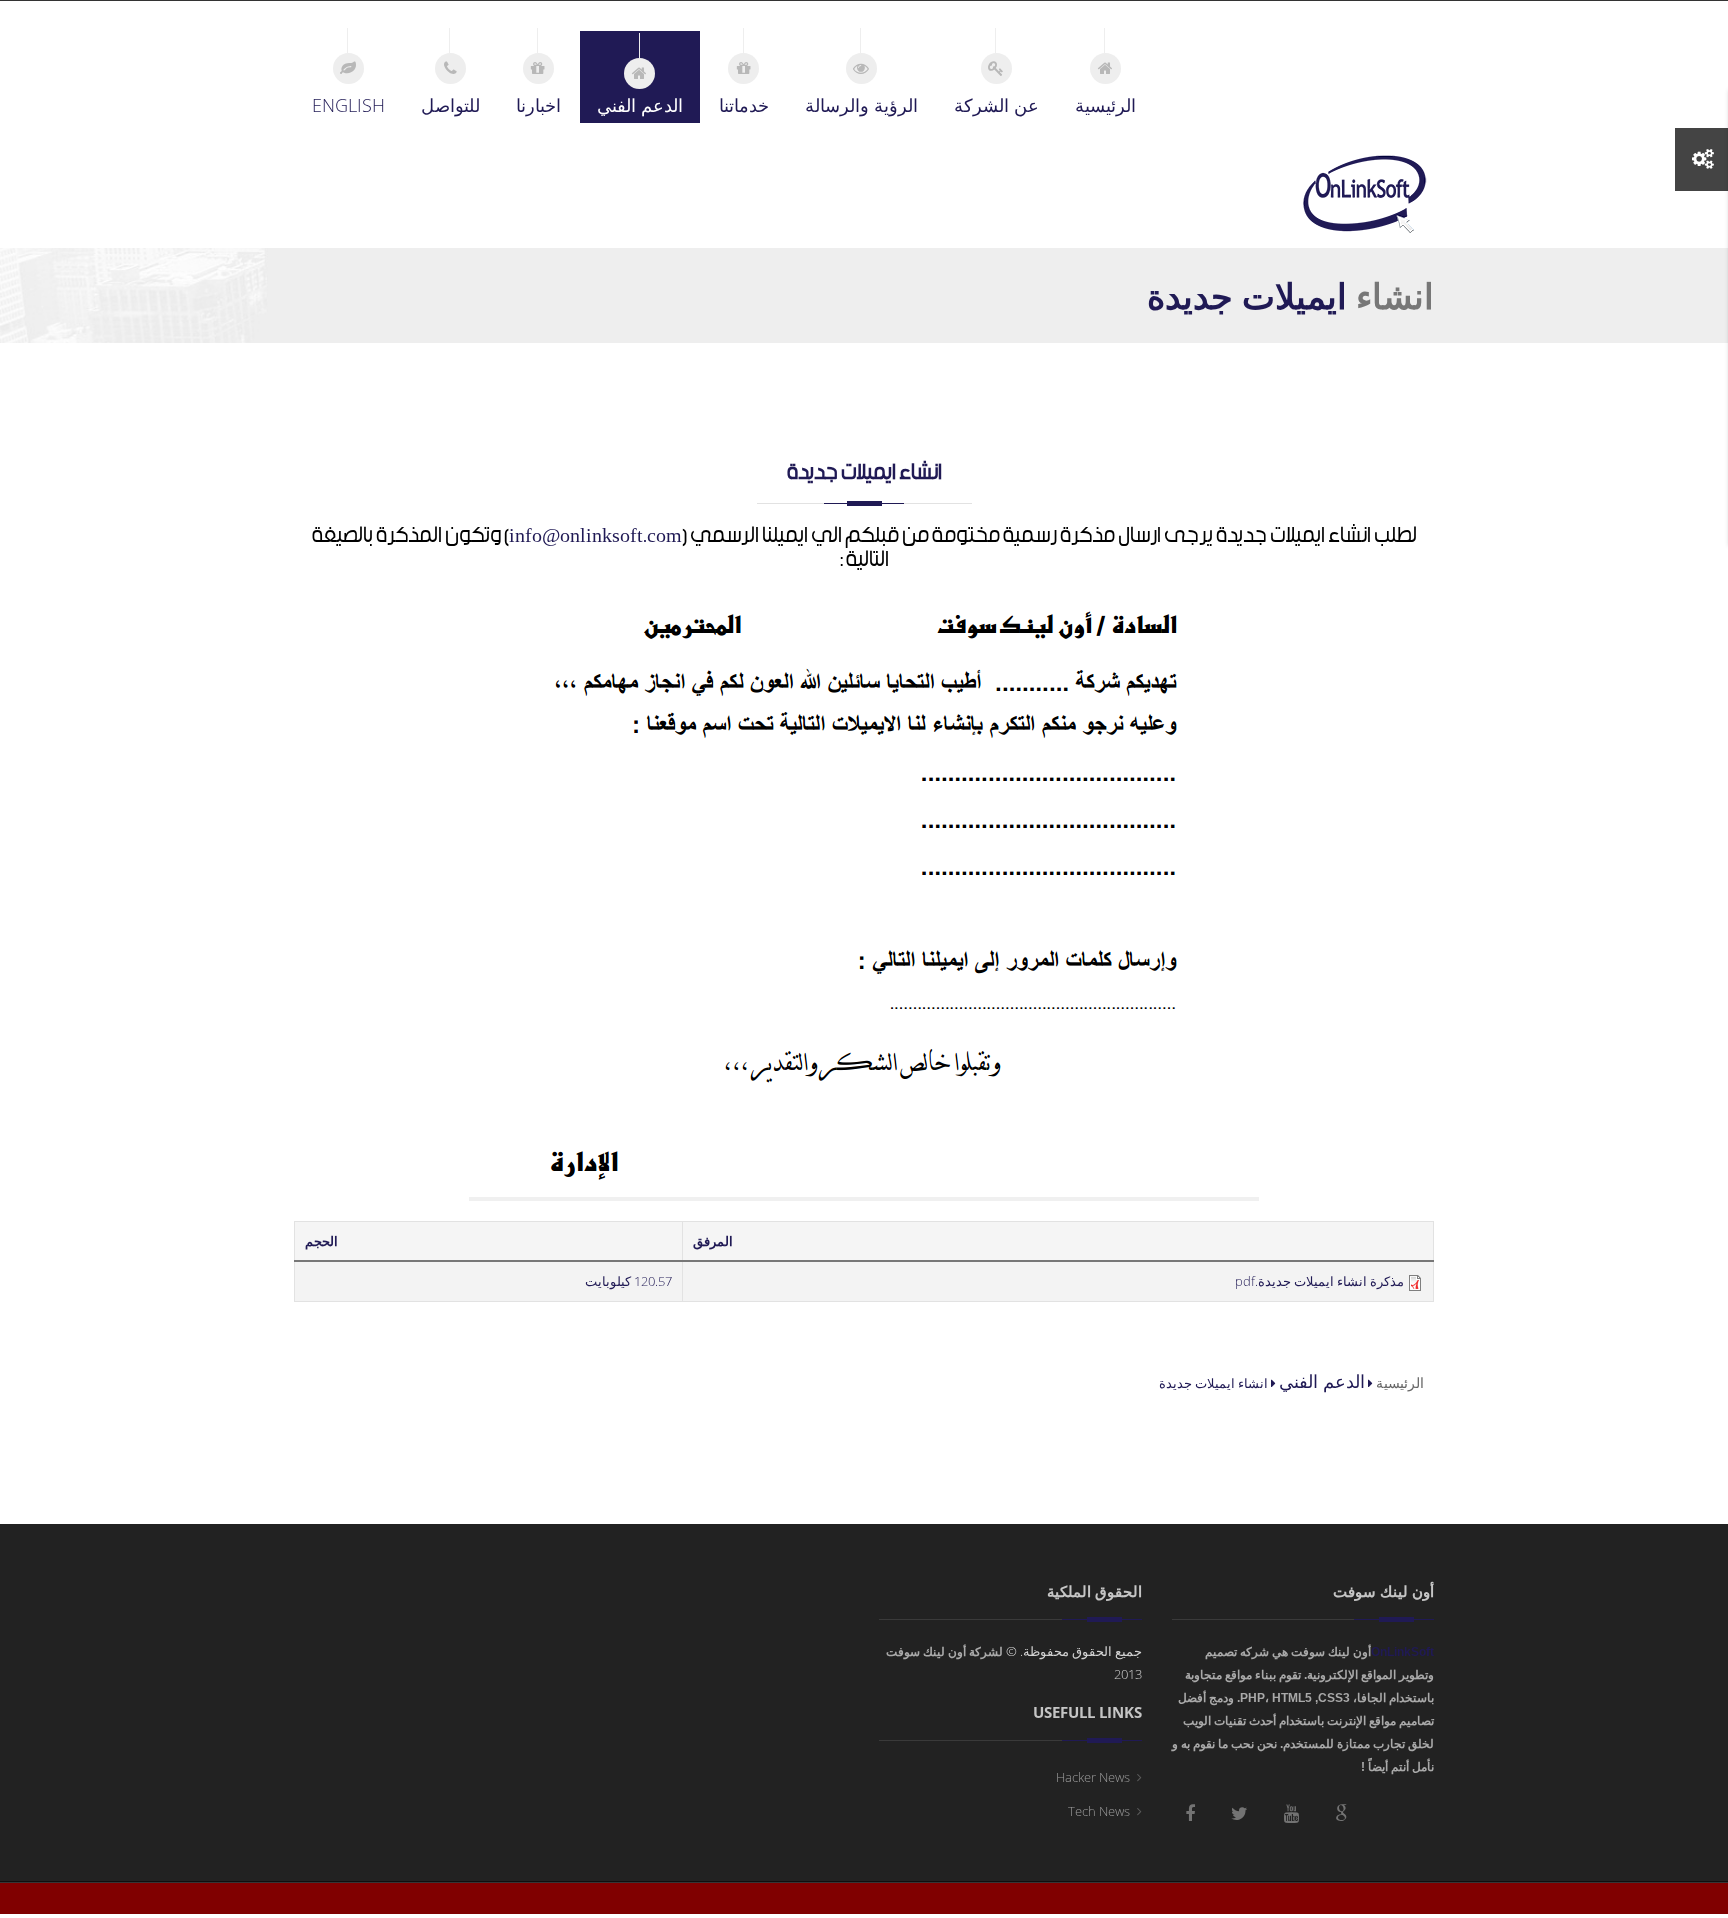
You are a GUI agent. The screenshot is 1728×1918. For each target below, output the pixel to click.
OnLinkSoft (1402, 1652)
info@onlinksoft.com (595, 536)
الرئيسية (1400, 1382)
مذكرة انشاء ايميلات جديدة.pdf (1319, 1281)
